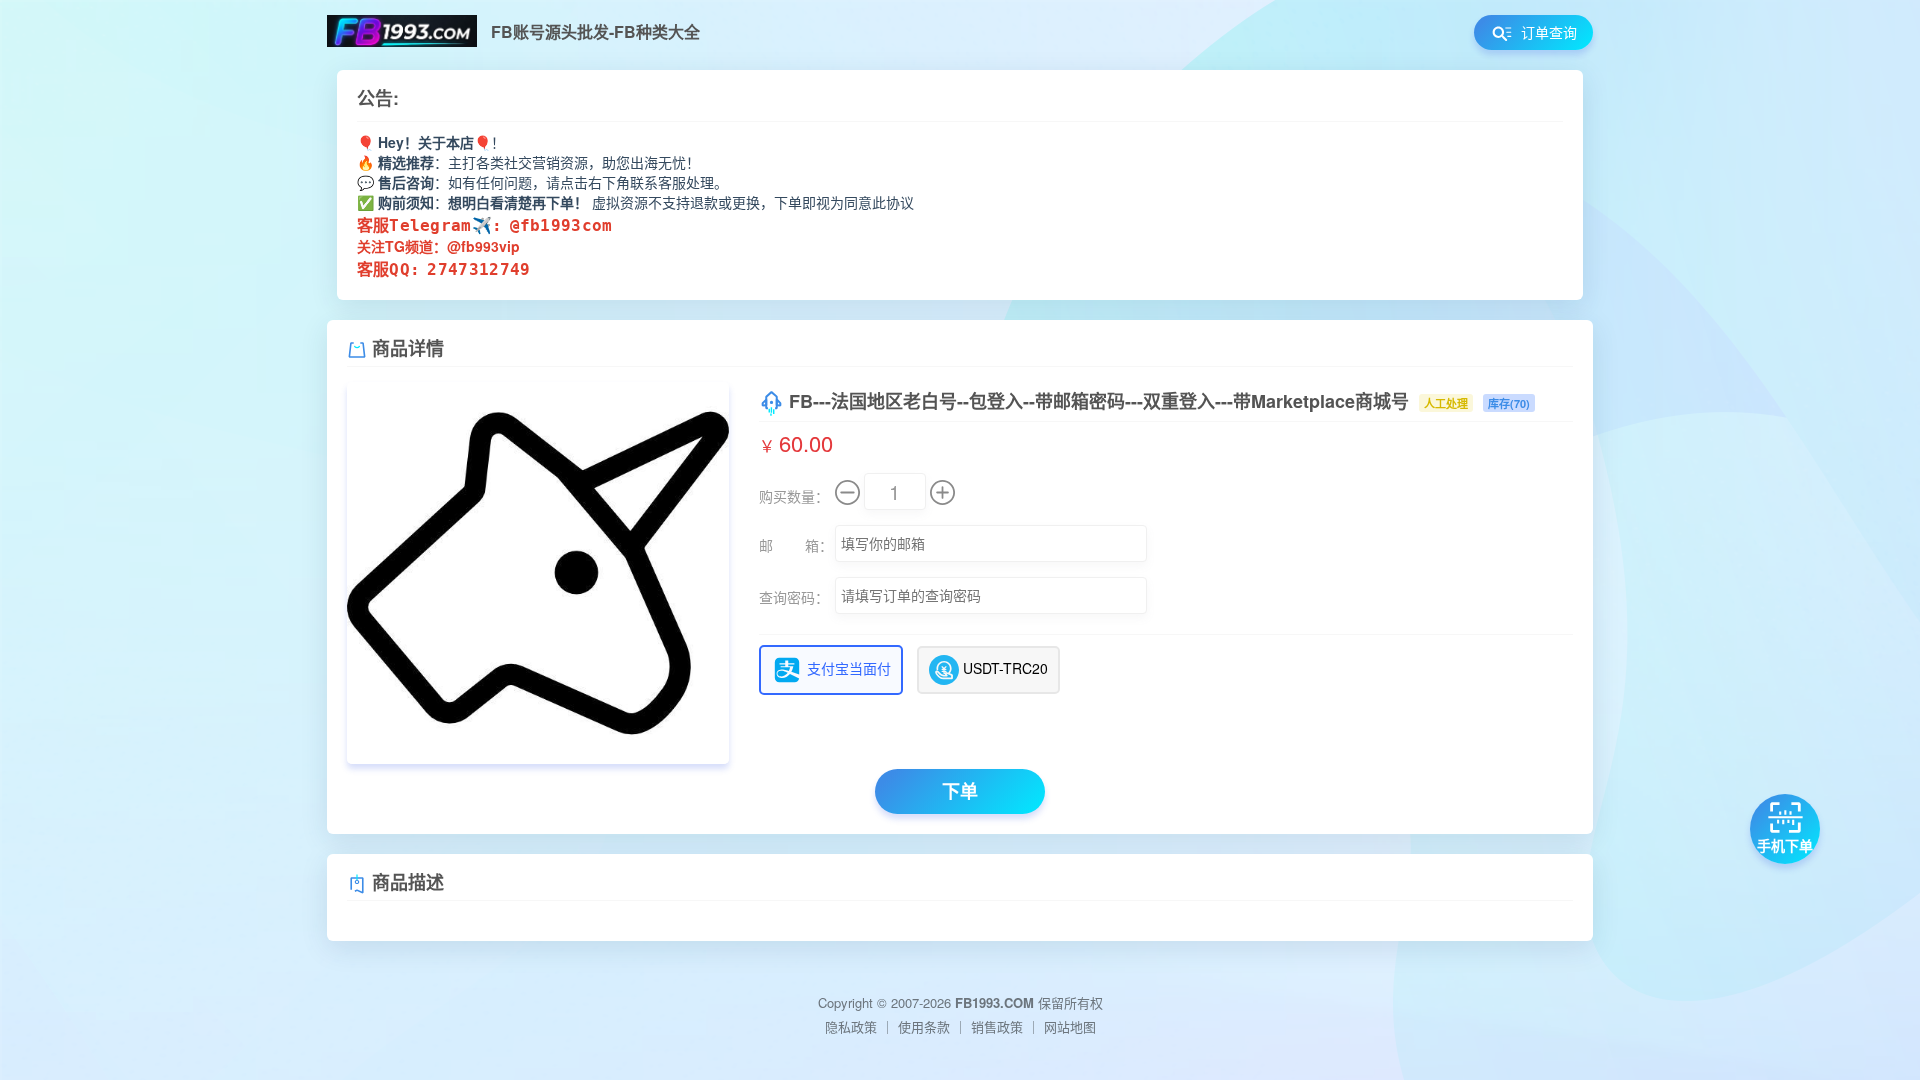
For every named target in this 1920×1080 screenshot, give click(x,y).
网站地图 (1070, 1026)
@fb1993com (561, 225)
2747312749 (478, 269)
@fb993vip (483, 246)
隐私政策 (851, 1026)
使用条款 (924, 1026)
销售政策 (997, 1026)
